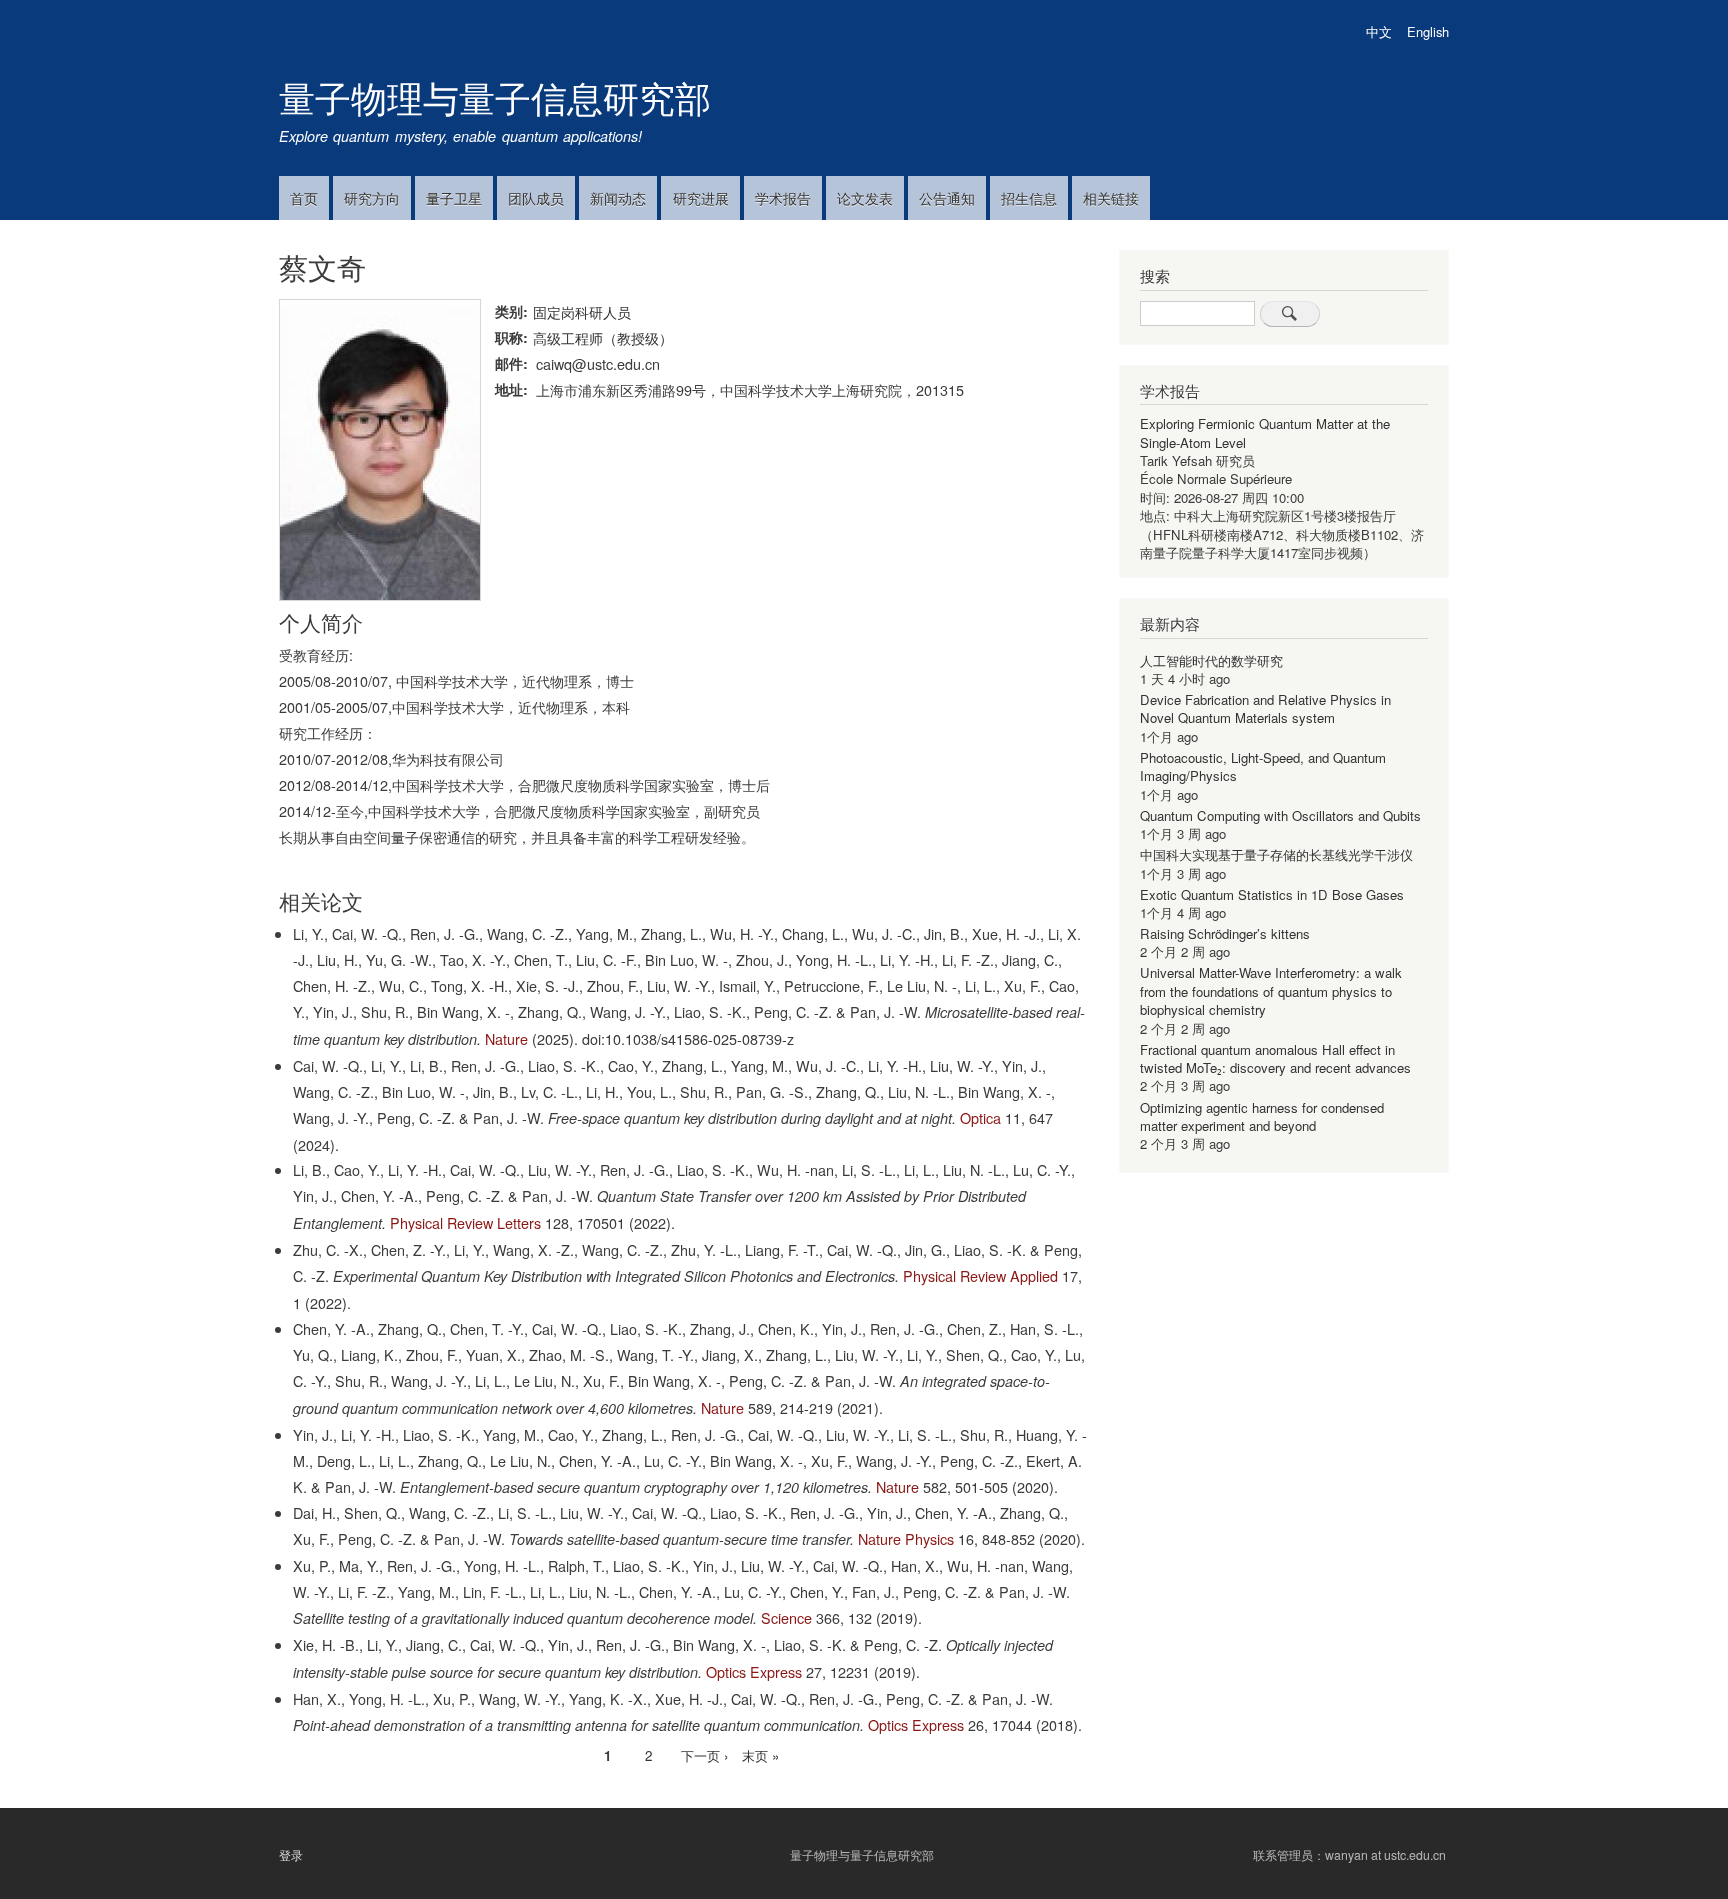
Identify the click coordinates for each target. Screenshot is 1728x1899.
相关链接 (1111, 198)
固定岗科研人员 (582, 311)
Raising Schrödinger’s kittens (1225, 933)
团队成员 (536, 198)
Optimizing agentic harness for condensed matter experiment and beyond (1262, 1116)
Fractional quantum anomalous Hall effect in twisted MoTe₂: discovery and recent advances (1275, 1058)
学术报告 (783, 198)
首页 (304, 198)
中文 (1379, 31)
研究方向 (372, 198)
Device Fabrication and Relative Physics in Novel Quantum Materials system (1265, 708)
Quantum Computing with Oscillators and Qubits (1280, 815)
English (1428, 31)
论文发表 (865, 198)
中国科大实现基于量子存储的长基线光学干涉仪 (1276, 854)
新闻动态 (618, 198)
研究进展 (701, 198)
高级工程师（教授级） (603, 337)
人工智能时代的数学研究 (1211, 660)
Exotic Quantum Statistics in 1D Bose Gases (1272, 894)
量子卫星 (454, 198)
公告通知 (947, 198)
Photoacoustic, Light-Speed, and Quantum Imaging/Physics (1263, 766)
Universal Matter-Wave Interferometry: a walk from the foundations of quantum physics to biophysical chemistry (1271, 991)
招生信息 (1029, 198)
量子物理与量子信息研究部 (495, 96)
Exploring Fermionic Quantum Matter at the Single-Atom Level (1265, 432)
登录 (291, 1854)
